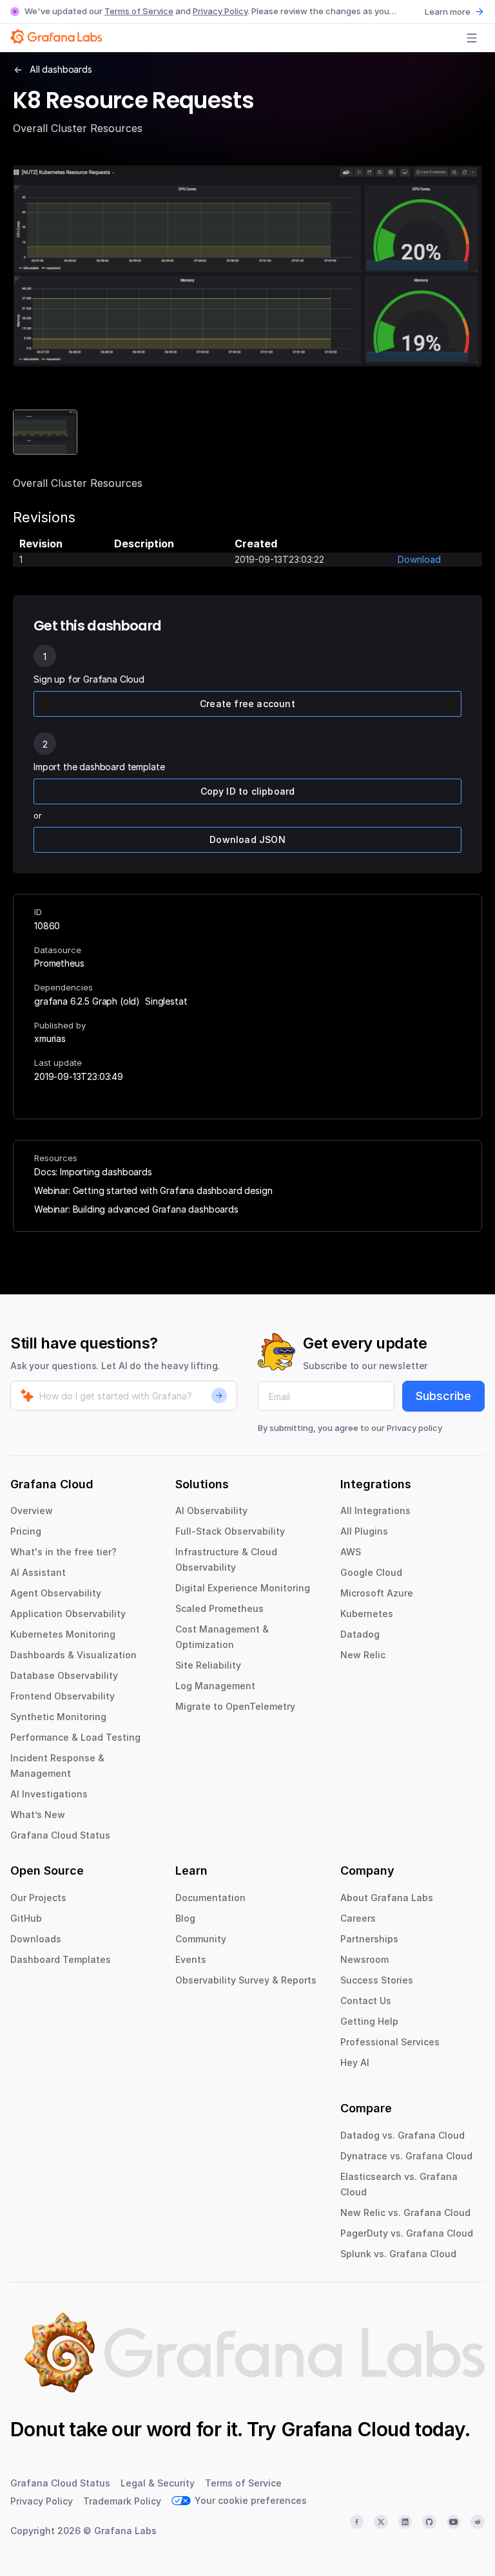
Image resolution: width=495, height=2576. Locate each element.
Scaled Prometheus (219, 1608)
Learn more (448, 12)
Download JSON (247, 839)
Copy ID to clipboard (248, 791)
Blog (185, 1918)
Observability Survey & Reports (246, 1980)
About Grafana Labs (387, 1898)
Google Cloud (371, 1572)
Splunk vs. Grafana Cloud (398, 2254)
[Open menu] (472, 38)
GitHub (26, 1918)
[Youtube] (454, 2522)
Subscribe (443, 1396)
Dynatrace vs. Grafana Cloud (406, 2156)
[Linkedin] (405, 2522)
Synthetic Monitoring (58, 1717)
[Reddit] (478, 2522)
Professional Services (390, 2042)
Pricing (26, 1531)
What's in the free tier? (63, 1552)
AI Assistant (38, 1572)
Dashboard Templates (61, 1959)
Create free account (247, 704)
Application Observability (68, 1614)
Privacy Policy (220, 11)
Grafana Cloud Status (60, 1835)
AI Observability (211, 1511)
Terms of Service (139, 11)
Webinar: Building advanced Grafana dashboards (136, 1209)
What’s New (38, 1814)
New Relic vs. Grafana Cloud (405, 2212)
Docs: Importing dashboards (93, 1172)
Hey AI (355, 2062)
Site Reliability (208, 1665)
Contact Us (366, 2001)
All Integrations (375, 1511)
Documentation (210, 1898)
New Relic (363, 1655)
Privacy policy (414, 1428)
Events (191, 1959)
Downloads (36, 1939)
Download (419, 559)
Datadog (360, 1634)
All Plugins (364, 1531)
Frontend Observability (63, 1696)
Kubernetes (367, 1614)
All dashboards (61, 69)
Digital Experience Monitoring (243, 1588)
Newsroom (364, 1959)
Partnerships (369, 1939)
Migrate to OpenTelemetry (235, 1706)
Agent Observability (56, 1593)
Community (201, 1939)
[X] (381, 2522)
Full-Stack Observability (230, 1531)
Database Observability (64, 1675)
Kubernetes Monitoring (63, 1634)
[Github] (429, 2522)
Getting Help (369, 2021)
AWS (351, 1552)
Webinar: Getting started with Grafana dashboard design (153, 1190)
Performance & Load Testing (75, 1737)
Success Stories (377, 1980)
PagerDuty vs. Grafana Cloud (407, 2233)
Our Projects (38, 1898)
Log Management (215, 1686)
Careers (358, 1918)
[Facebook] (357, 2522)
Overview (32, 1511)
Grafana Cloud (345, 2429)
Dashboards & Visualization (73, 1655)
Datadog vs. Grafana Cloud (403, 2135)
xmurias (50, 1038)
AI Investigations (49, 1794)
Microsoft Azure (377, 1593)
